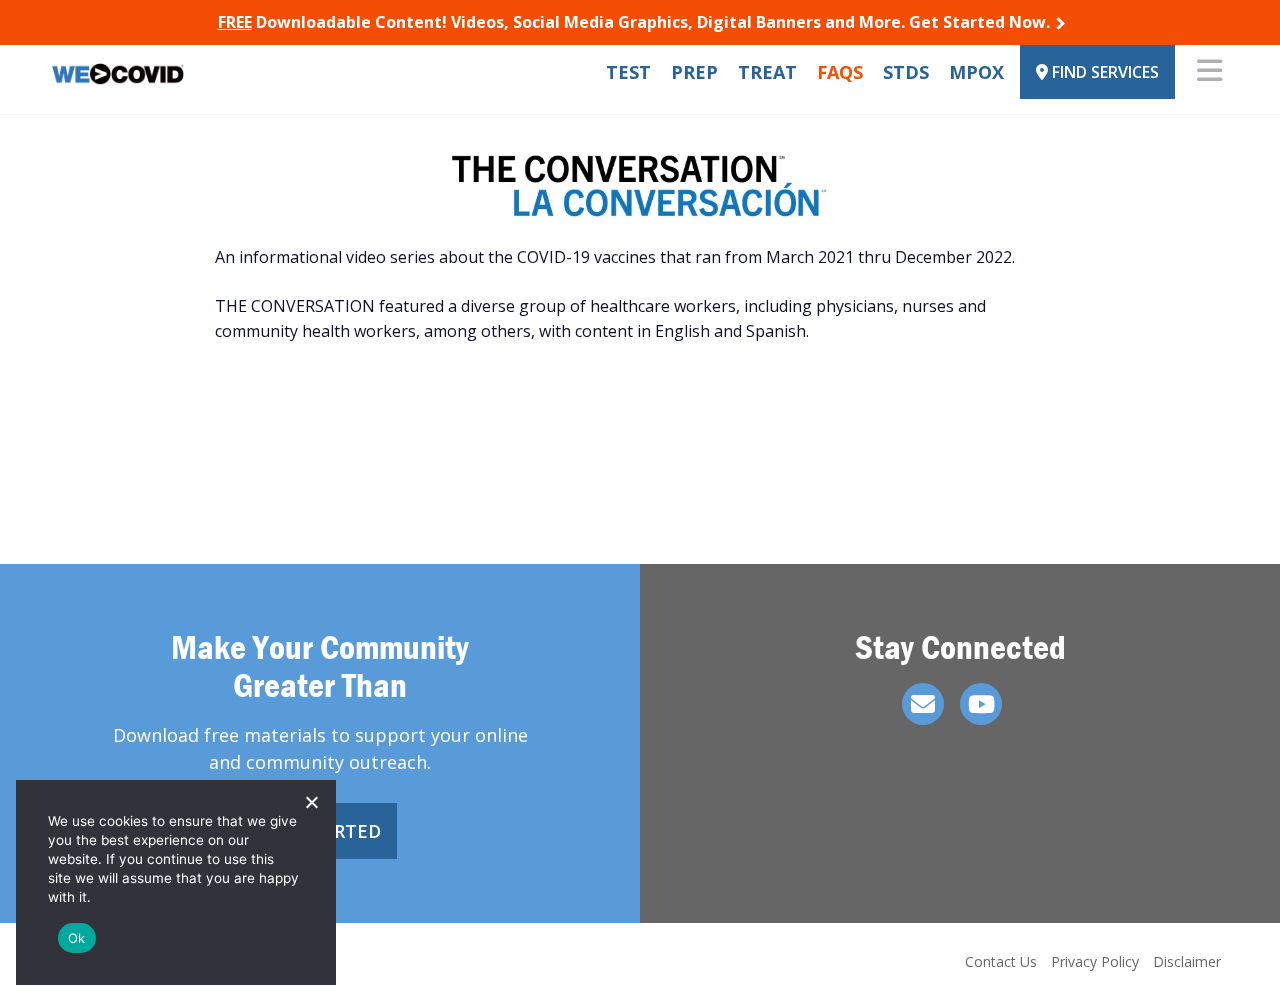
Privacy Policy (1095, 961)
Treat (767, 72)
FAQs (840, 72)
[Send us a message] (923, 704)
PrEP (694, 72)
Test (628, 72)
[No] (311, 802)
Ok (77, 938)
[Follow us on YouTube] (981, 704)
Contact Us (1001, 961)
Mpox (976, 72)
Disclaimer (1187, 961)
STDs (906, 72)
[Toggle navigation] (1209, 72)
